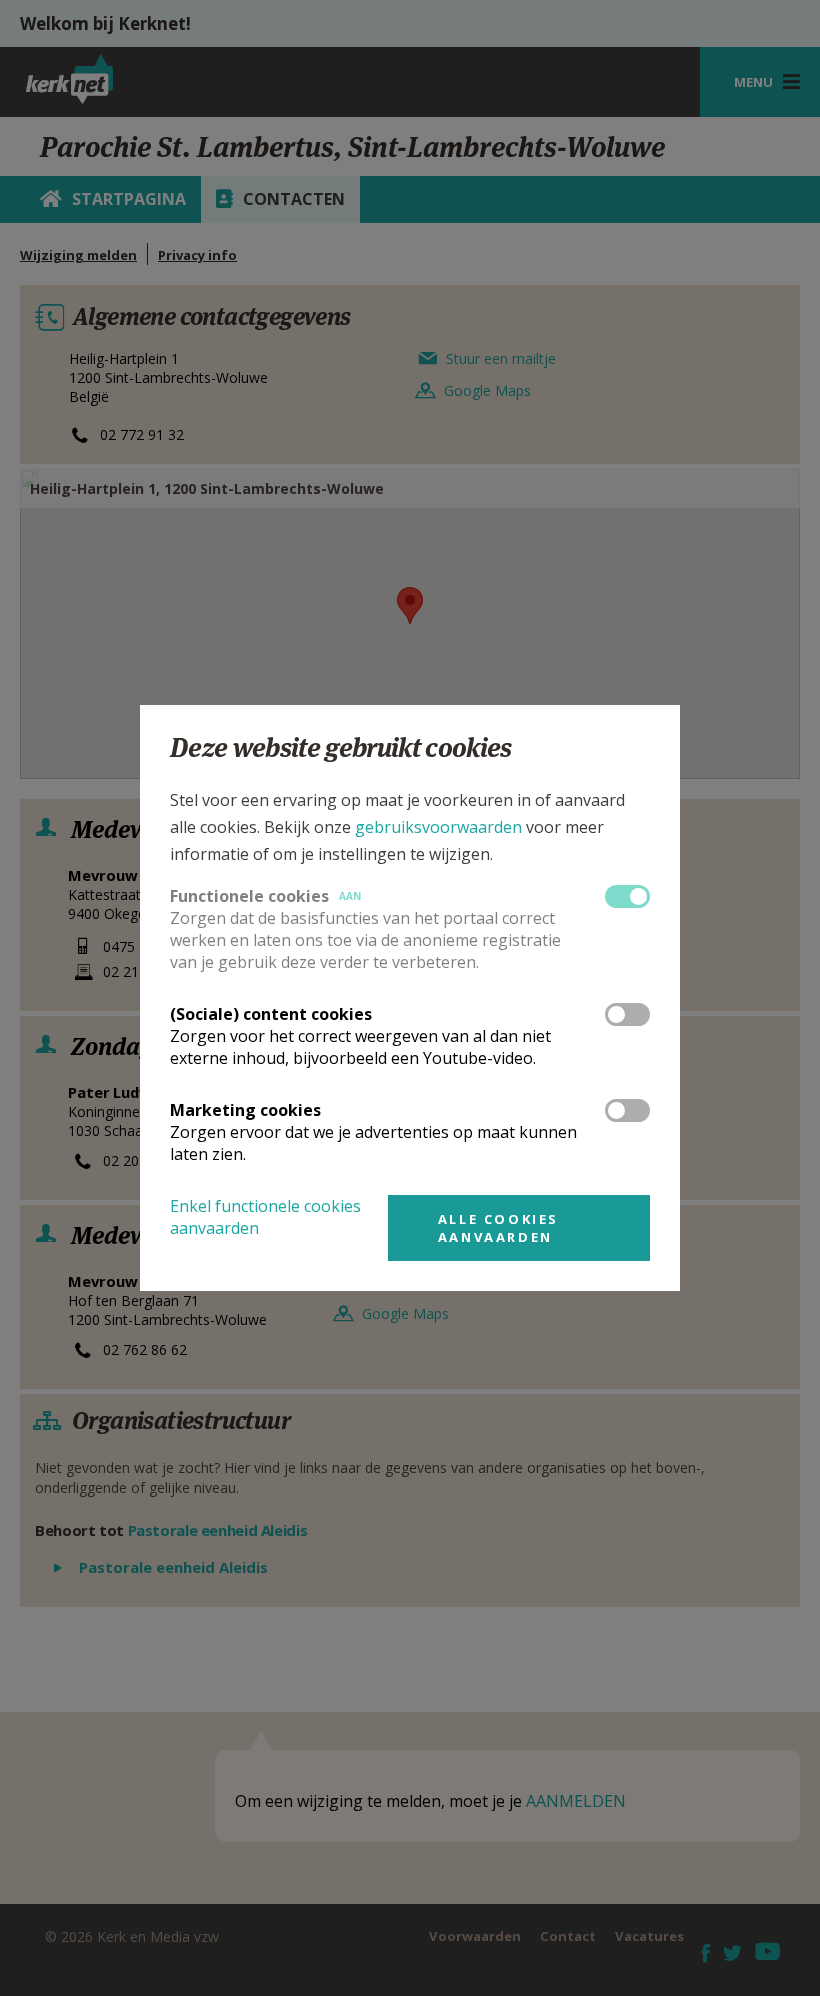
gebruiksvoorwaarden (438, 827)
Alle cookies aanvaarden (498, 1228)
